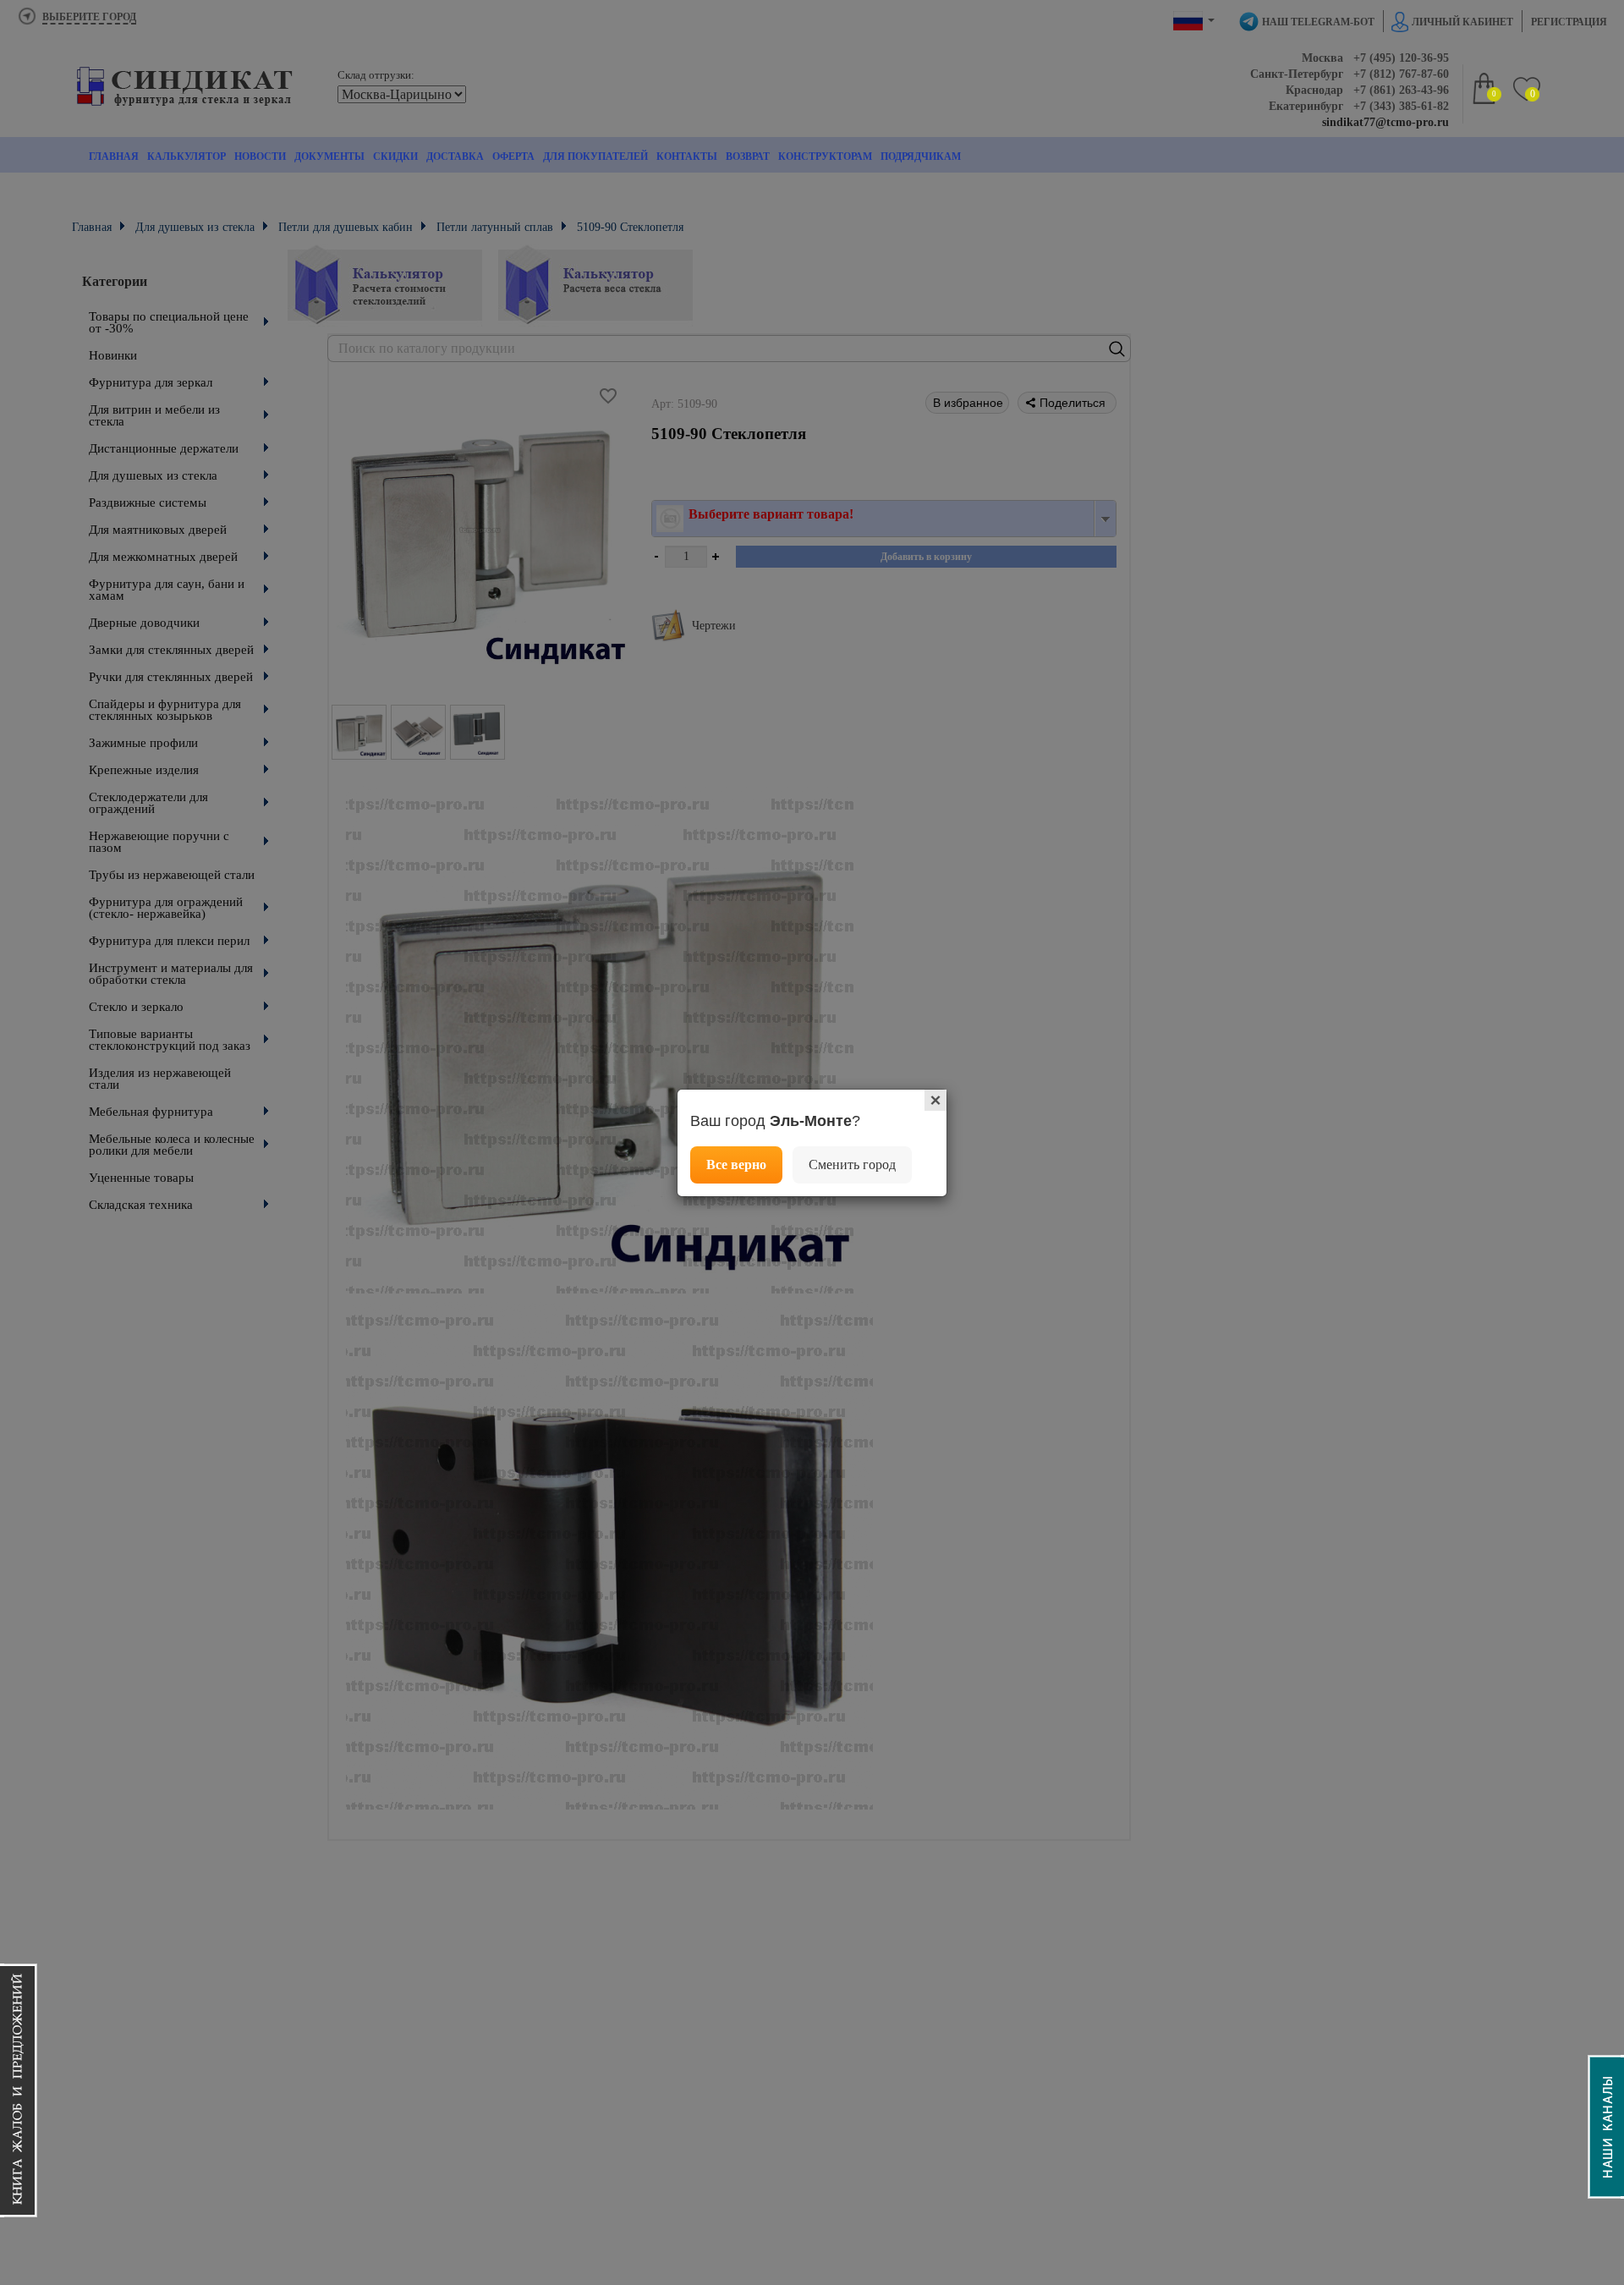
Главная (114, 157)
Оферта (513, 157)
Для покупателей (595, 157)
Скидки (395, 157)
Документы (329, 157)
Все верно (736, 1164)
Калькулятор (187, 157)
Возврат (748, 157)
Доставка (455, 157)
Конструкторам (825, 157)
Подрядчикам (921, 157)
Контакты (687, 157)
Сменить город (852, 1164)
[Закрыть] (935, 1100)
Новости (260, 157)
